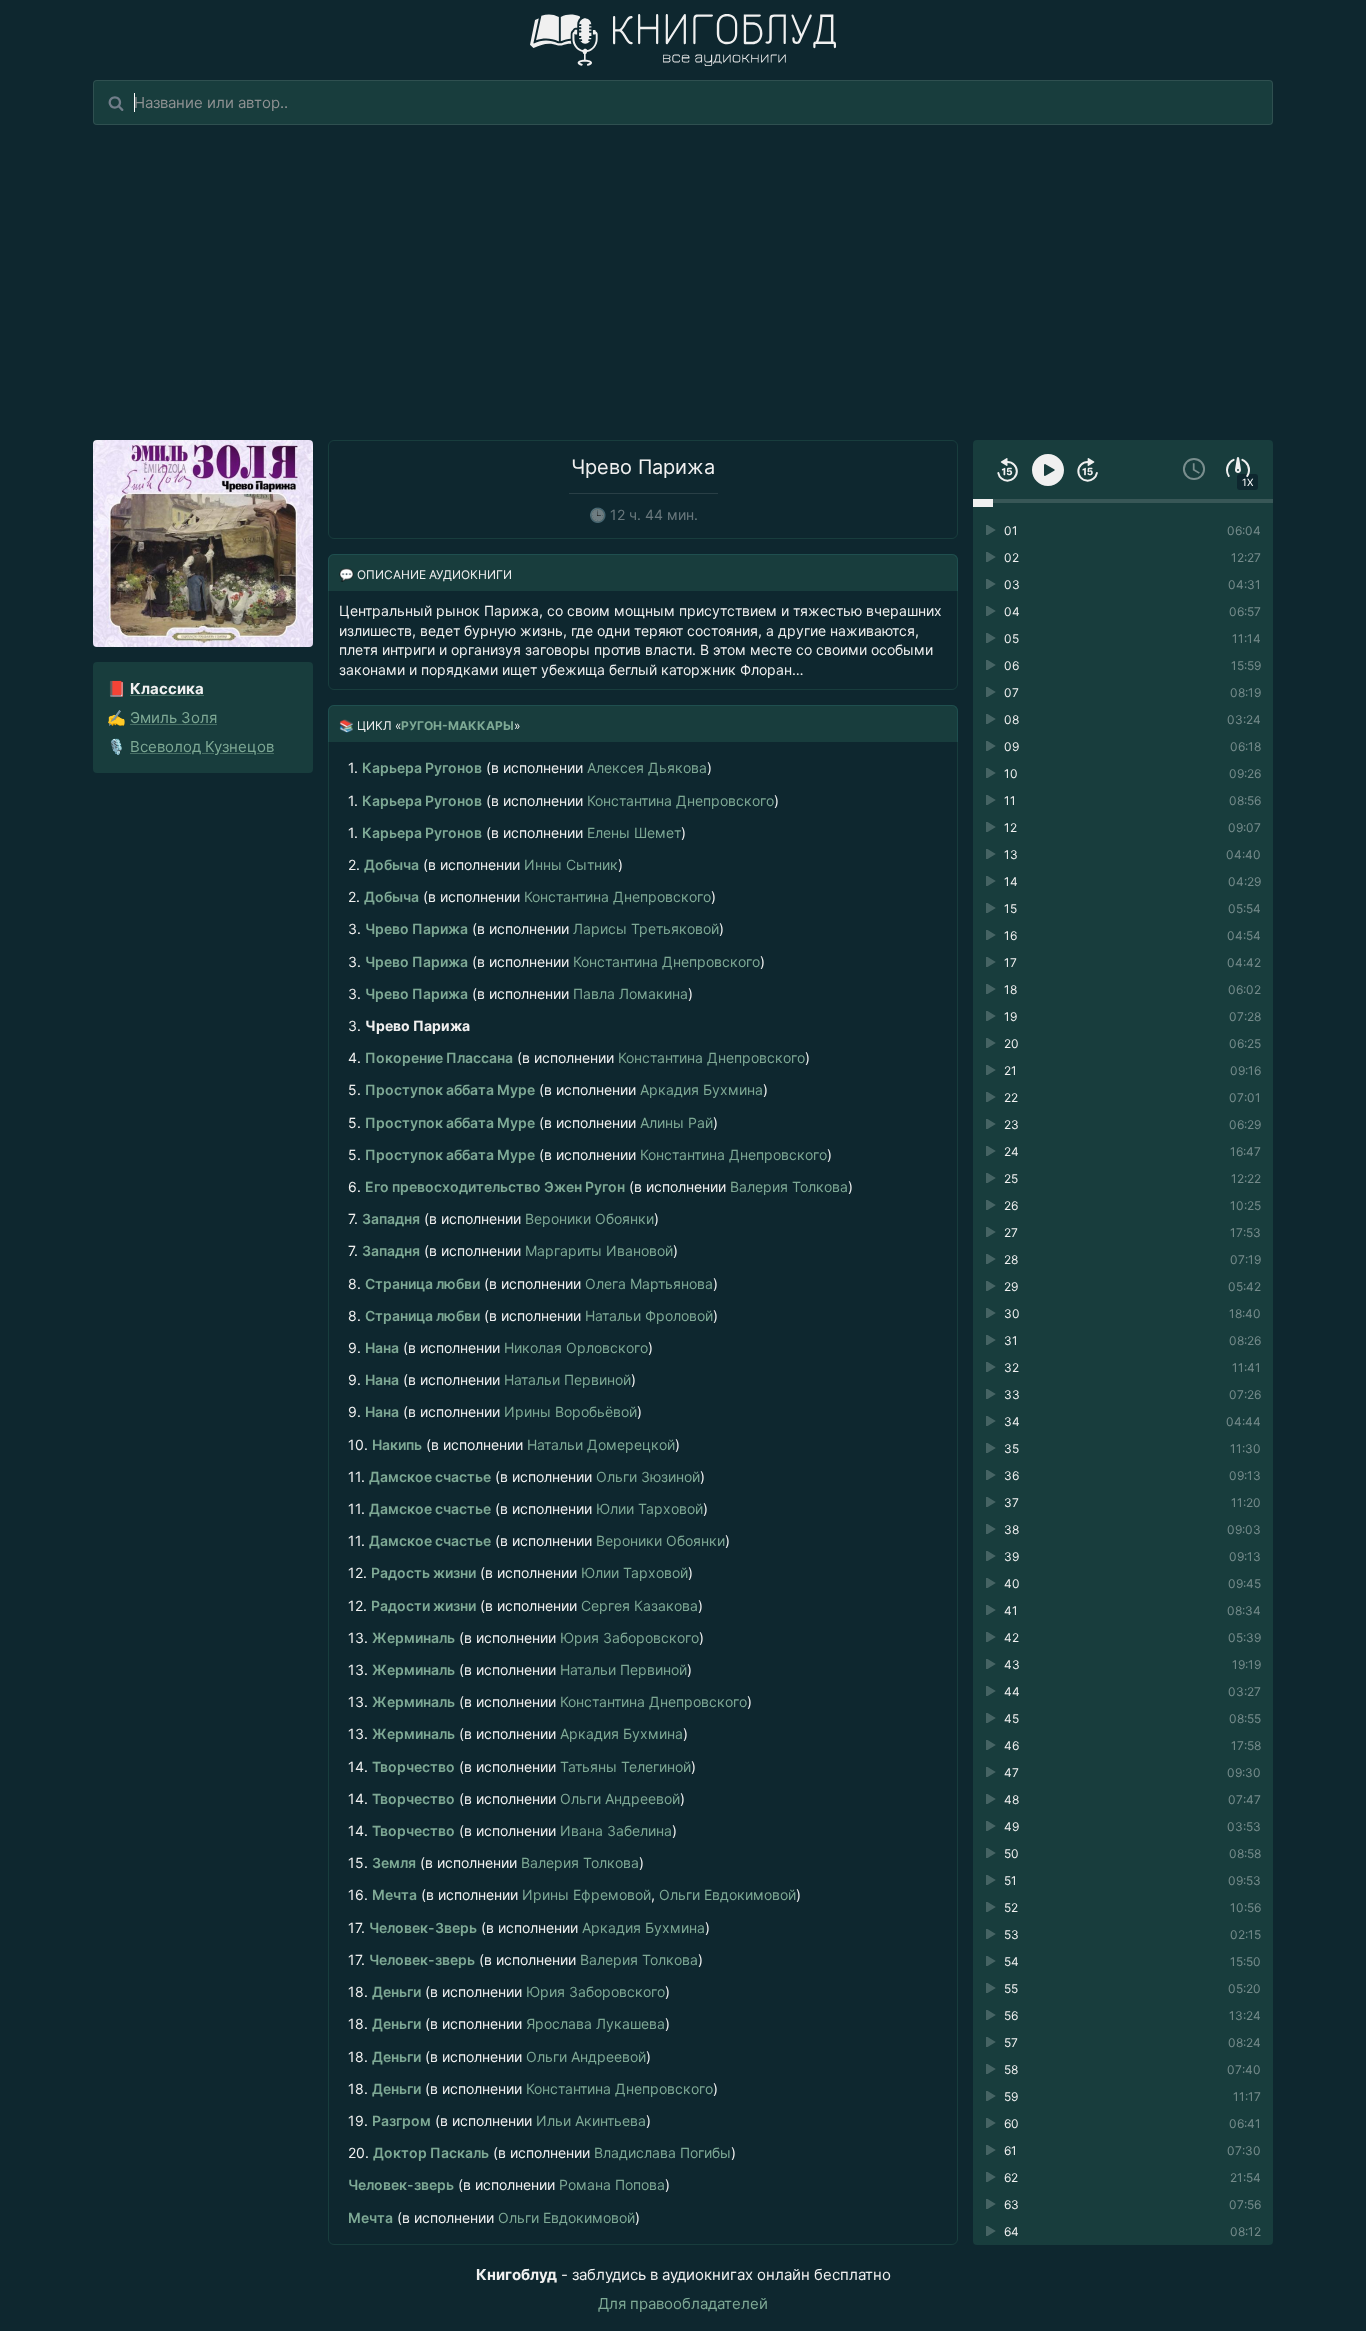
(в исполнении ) (530, 767)
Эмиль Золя (173, 717)
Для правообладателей (683, 2303)
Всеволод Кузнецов (202, 746)
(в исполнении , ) (574, 1894)
